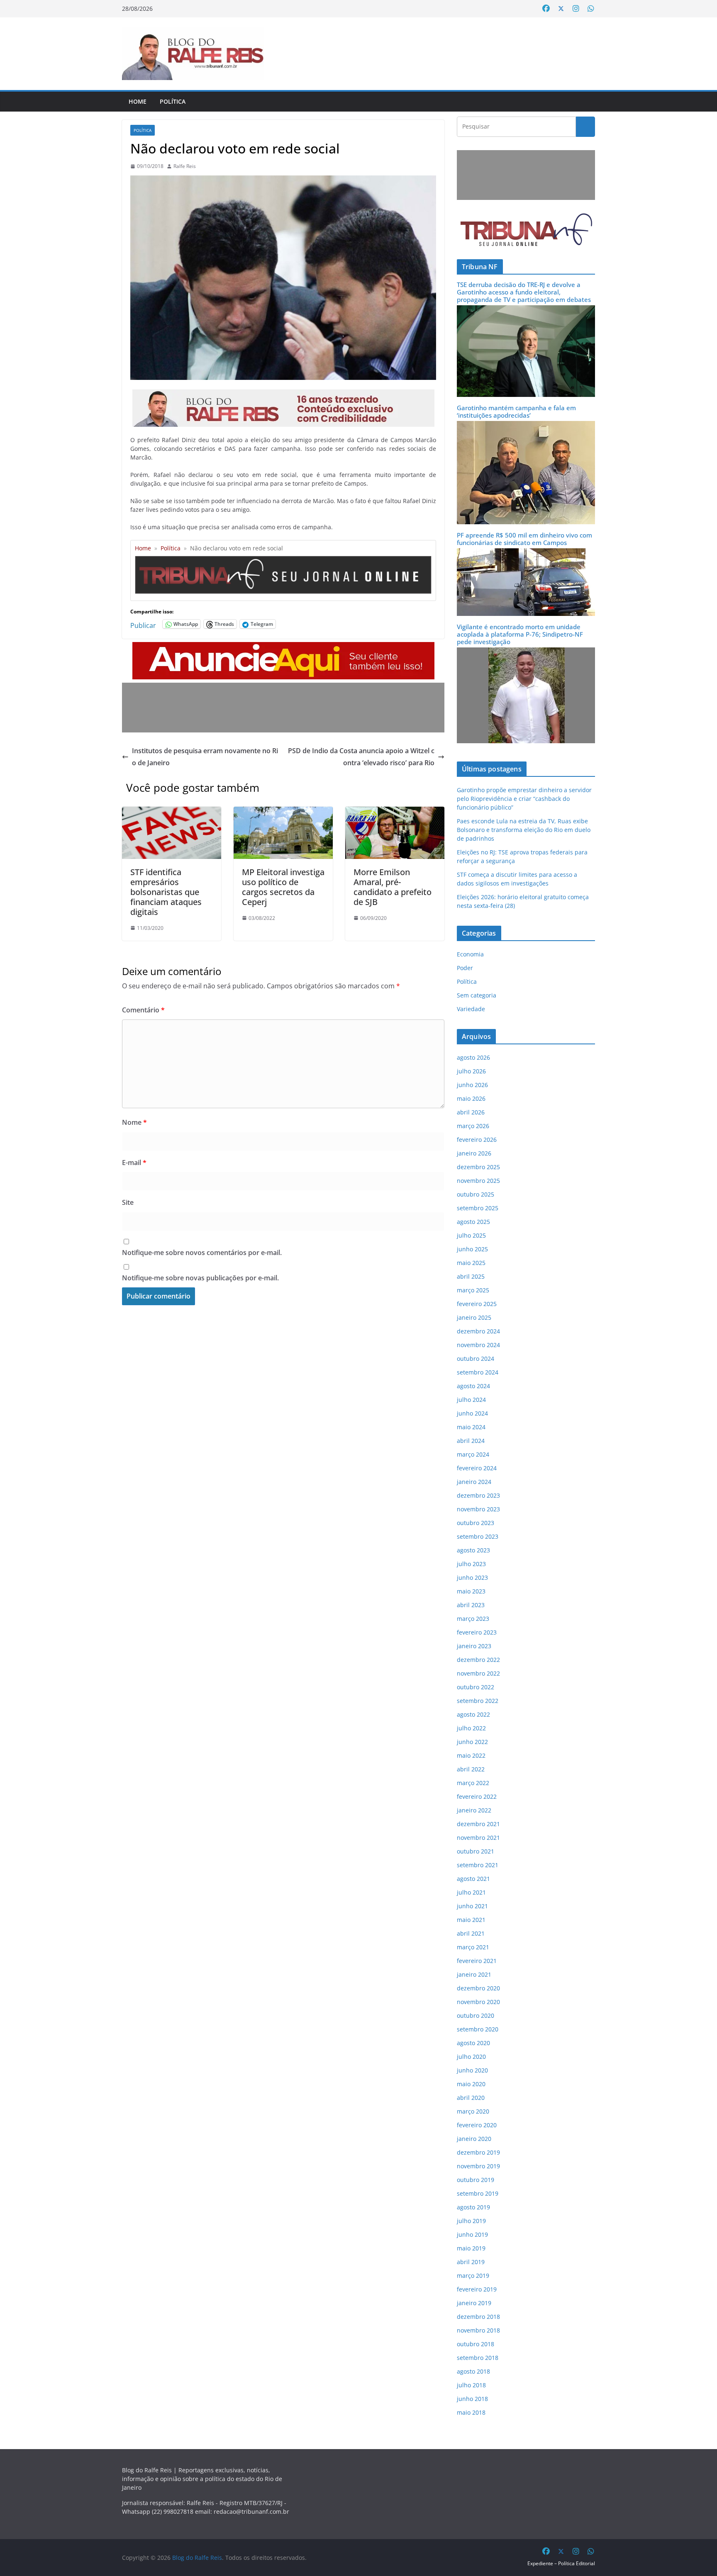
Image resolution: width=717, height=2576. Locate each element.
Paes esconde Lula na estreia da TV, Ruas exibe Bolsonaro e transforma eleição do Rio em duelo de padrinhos (524, 830)
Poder (465, 968)
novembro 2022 (478, 1673)
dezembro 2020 (478, 1988)
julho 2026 (471, 1071)
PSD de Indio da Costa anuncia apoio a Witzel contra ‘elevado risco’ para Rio (361, 757)
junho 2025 (472, 1249)
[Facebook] (546, 9)
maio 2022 (471, 1755)
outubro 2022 (476, 1687)
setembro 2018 (478, 2358)
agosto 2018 (473, 2371)
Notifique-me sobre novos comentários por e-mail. (202, 1253)
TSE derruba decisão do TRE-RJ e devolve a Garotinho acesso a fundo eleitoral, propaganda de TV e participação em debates (524, 292)
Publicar (143, 624)
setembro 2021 (478, 1865)
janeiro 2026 (474, 1153)
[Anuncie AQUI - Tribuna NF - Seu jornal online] (283, 648)
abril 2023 (471, 1605)
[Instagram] (576, 9)
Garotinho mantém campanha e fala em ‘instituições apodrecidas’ (516, 411)
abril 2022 (471, 1769)
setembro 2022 (478, 1701)
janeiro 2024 (474, 1482)
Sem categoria (477, 995)
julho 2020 (471, 2057)
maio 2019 (471, 2248)
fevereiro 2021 (477, 1961)
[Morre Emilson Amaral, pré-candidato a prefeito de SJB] (395, 812)
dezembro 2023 (478, 1495)
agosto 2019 (473, 2207)
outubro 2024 (476, 1359)
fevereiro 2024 (477, 1468)
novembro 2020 (478, 2002)
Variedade (471, 1009)
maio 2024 (471, 1427)
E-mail (134, 1163)
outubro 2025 (476, 1194)
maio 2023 (471, 1591)
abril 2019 (471, 2262)
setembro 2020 (478, 2029)
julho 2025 (471, 1235)
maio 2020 (471, 2084)
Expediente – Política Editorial (561, 2563)
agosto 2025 (473, 1222)
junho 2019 (472, 2234)
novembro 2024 (478, 1345)
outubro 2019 (476, 2180)
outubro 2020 (476, 2015)
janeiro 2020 (474, 2139)
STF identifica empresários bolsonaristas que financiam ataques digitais (166, 892)
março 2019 (473, 2276)
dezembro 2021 (478, 1824)
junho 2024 (472, 1413)
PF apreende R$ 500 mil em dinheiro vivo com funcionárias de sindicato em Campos (524, 539)
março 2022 (473, 1783)
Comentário (143, 1010)
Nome (134, 1122)
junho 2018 (472, 2399)
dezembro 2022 (478, 1660)
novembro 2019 (478, 2166)
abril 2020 (471, 2098)
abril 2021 (471, 1933)
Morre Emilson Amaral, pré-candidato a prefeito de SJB (393, 887)
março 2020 (473, 2111)
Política (173, 101)
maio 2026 (471, 1098)
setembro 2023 (478, 1536)
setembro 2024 (478, 1372)
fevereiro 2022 (477, 1796)
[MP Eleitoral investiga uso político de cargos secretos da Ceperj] (283, 812)
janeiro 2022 (474, 1810)
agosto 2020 (473, 2043)
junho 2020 (472, 2070)
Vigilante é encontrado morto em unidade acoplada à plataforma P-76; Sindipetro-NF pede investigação (520, 634)
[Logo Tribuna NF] (526, 230)
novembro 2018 (478, 2330)
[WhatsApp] (591, 9)
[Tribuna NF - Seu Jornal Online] (283, 559)
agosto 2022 (473, 1714)
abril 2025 (471, 1276)
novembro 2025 (478, 1181)
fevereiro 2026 (477, 1140)
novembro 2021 (478, 1838)
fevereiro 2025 (477, 1304)
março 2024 (473, 1454)
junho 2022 (472, 1742)
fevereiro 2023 (477, 1632)
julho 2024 (471, 1400)
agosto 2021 (473, 1879)
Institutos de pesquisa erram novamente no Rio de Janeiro (205, 757)
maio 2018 (471, 2412)
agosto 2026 (473, 1057)
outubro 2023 (476, 1523)
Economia (470, 954)
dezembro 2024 (478, 1331)
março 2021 (473, 1947)
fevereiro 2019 (477, 2289)
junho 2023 (472, 1577)
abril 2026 (471, 1112)
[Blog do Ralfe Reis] (193, 54)
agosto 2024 (473, 1386)
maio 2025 (471, 1263)
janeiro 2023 (474, 1646)
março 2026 (473, 1126)
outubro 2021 (476, 1851)
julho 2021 (471, 1892)
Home (138, 101)
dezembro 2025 (478, 1167)
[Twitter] (561, 9)
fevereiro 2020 (477, 2125)
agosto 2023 (473, 1550)
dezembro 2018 (478, 2317)
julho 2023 (471, 1564)
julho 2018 (471, 2385)
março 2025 (473, 1290)
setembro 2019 (478, 2193)
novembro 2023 (478, 1509)
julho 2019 (471, 2221)
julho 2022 (471, 1728)
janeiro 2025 (474, 1317)
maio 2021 (471, 1920)
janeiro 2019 (474, 2303)
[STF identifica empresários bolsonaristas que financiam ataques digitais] (172, 812)
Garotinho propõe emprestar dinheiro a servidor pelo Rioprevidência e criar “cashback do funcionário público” (524, 799)
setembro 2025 (478, 1208)
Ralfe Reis (185, 166)
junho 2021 (472, 1906)
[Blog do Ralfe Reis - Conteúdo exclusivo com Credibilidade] (283, 395)
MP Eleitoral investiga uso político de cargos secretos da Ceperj (283, 887)
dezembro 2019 (478, 2152)
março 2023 (473, 1619)
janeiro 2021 (474, 1974)
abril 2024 (471, 1441)
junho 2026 (472, 1085)
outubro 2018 (476, 2344)
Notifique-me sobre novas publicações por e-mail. (200, 1278)
